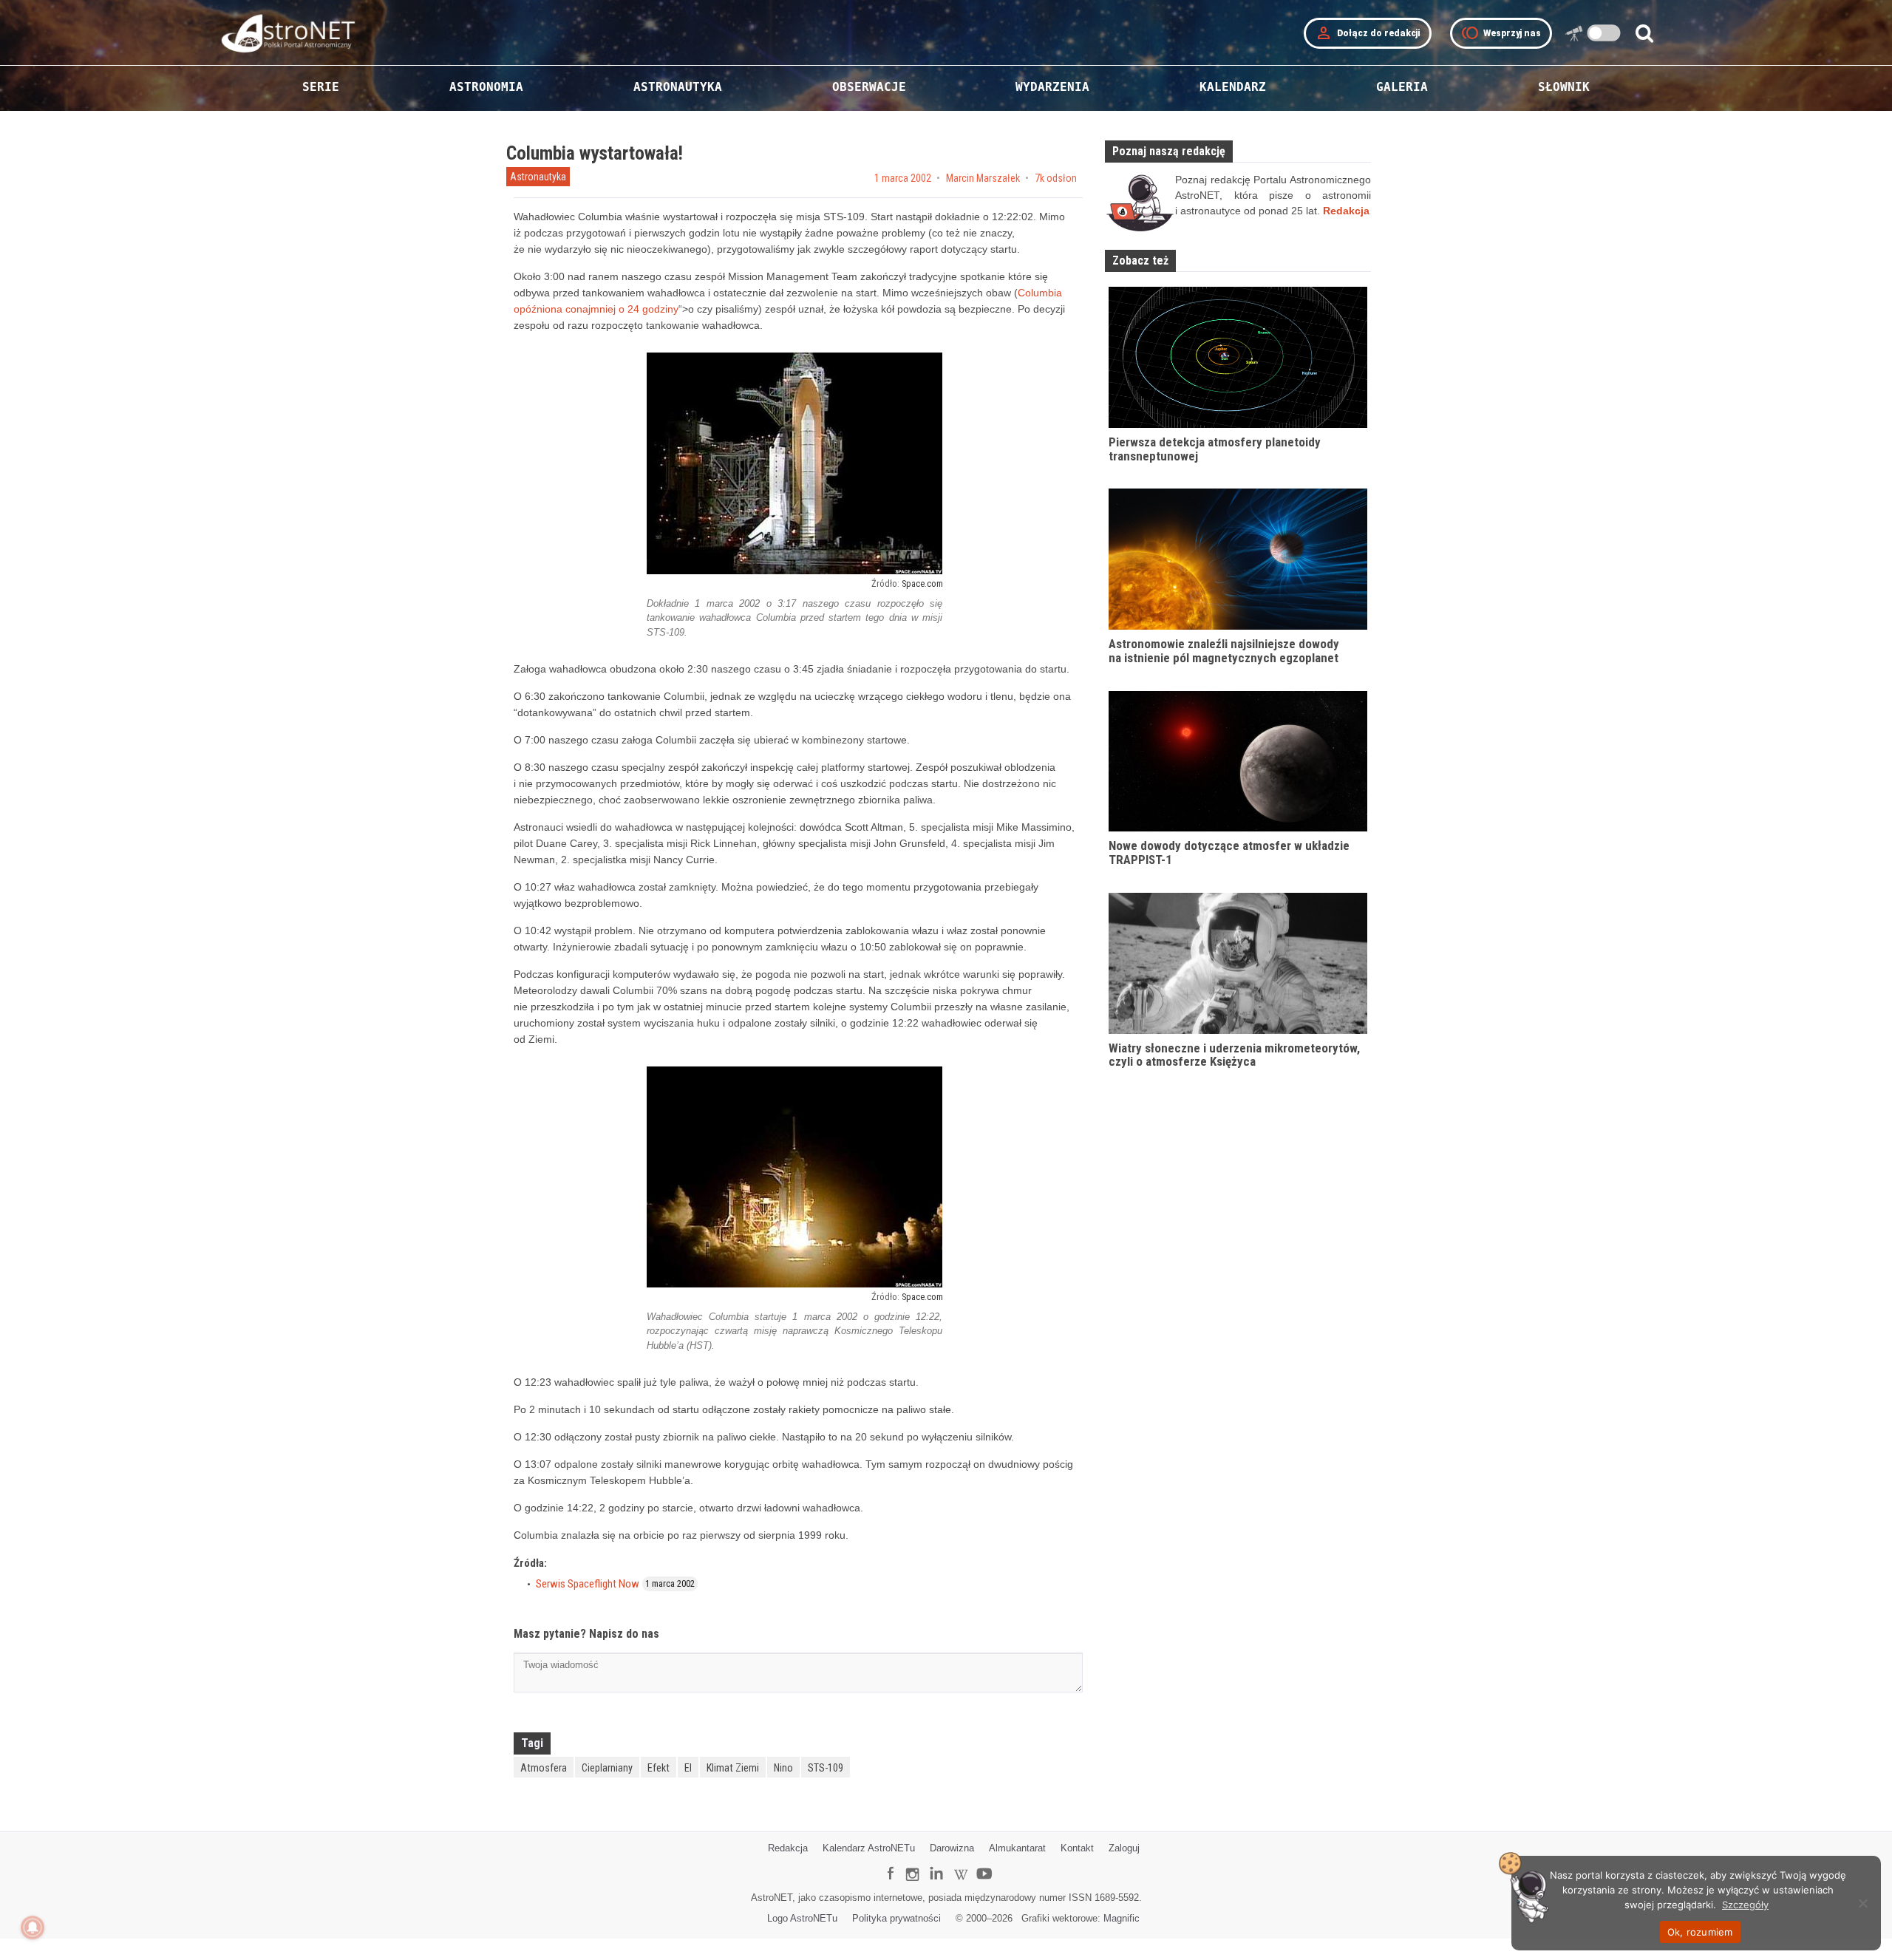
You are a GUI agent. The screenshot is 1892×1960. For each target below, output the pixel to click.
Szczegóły (1745, 1905)
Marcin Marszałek (983, 178)
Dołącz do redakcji (1368, 33)
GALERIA (1402, 87)
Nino (783, 1768)
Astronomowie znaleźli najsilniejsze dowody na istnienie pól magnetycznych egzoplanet (1224, 651)
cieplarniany (607, 1768)
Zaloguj (1124, 1848)
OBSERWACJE (869, 87)
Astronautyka (538, 177)
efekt (659, 1768)
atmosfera (544, 1768)
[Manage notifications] (33, 1927)
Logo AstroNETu (802, 1918)
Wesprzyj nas (1501, 33)
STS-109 (826, 1768)
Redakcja (788, 1848)
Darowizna (952, 1848)
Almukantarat (1017, 1848)
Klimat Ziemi (733, 1768)
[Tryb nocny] (1604, 33)
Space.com (922, 583)
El (688, 1768)
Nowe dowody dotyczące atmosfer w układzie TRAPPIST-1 (1229, 853)
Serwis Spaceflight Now (588, 1584)
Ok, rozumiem (1700, 1932)
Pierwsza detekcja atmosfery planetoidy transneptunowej (1215, 449)
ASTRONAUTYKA (678, 87)
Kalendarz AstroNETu (869, 1848)
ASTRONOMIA (486, 87)
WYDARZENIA (1052, 87)
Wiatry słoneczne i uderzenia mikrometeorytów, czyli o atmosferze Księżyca (1234, 1055)
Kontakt (1077, 1848)
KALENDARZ (1233, 87)
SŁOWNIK (1564, 87)
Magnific (1122, 1918)
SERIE (321, 87)
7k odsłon (1056, 178)
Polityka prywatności (896, 1918)
